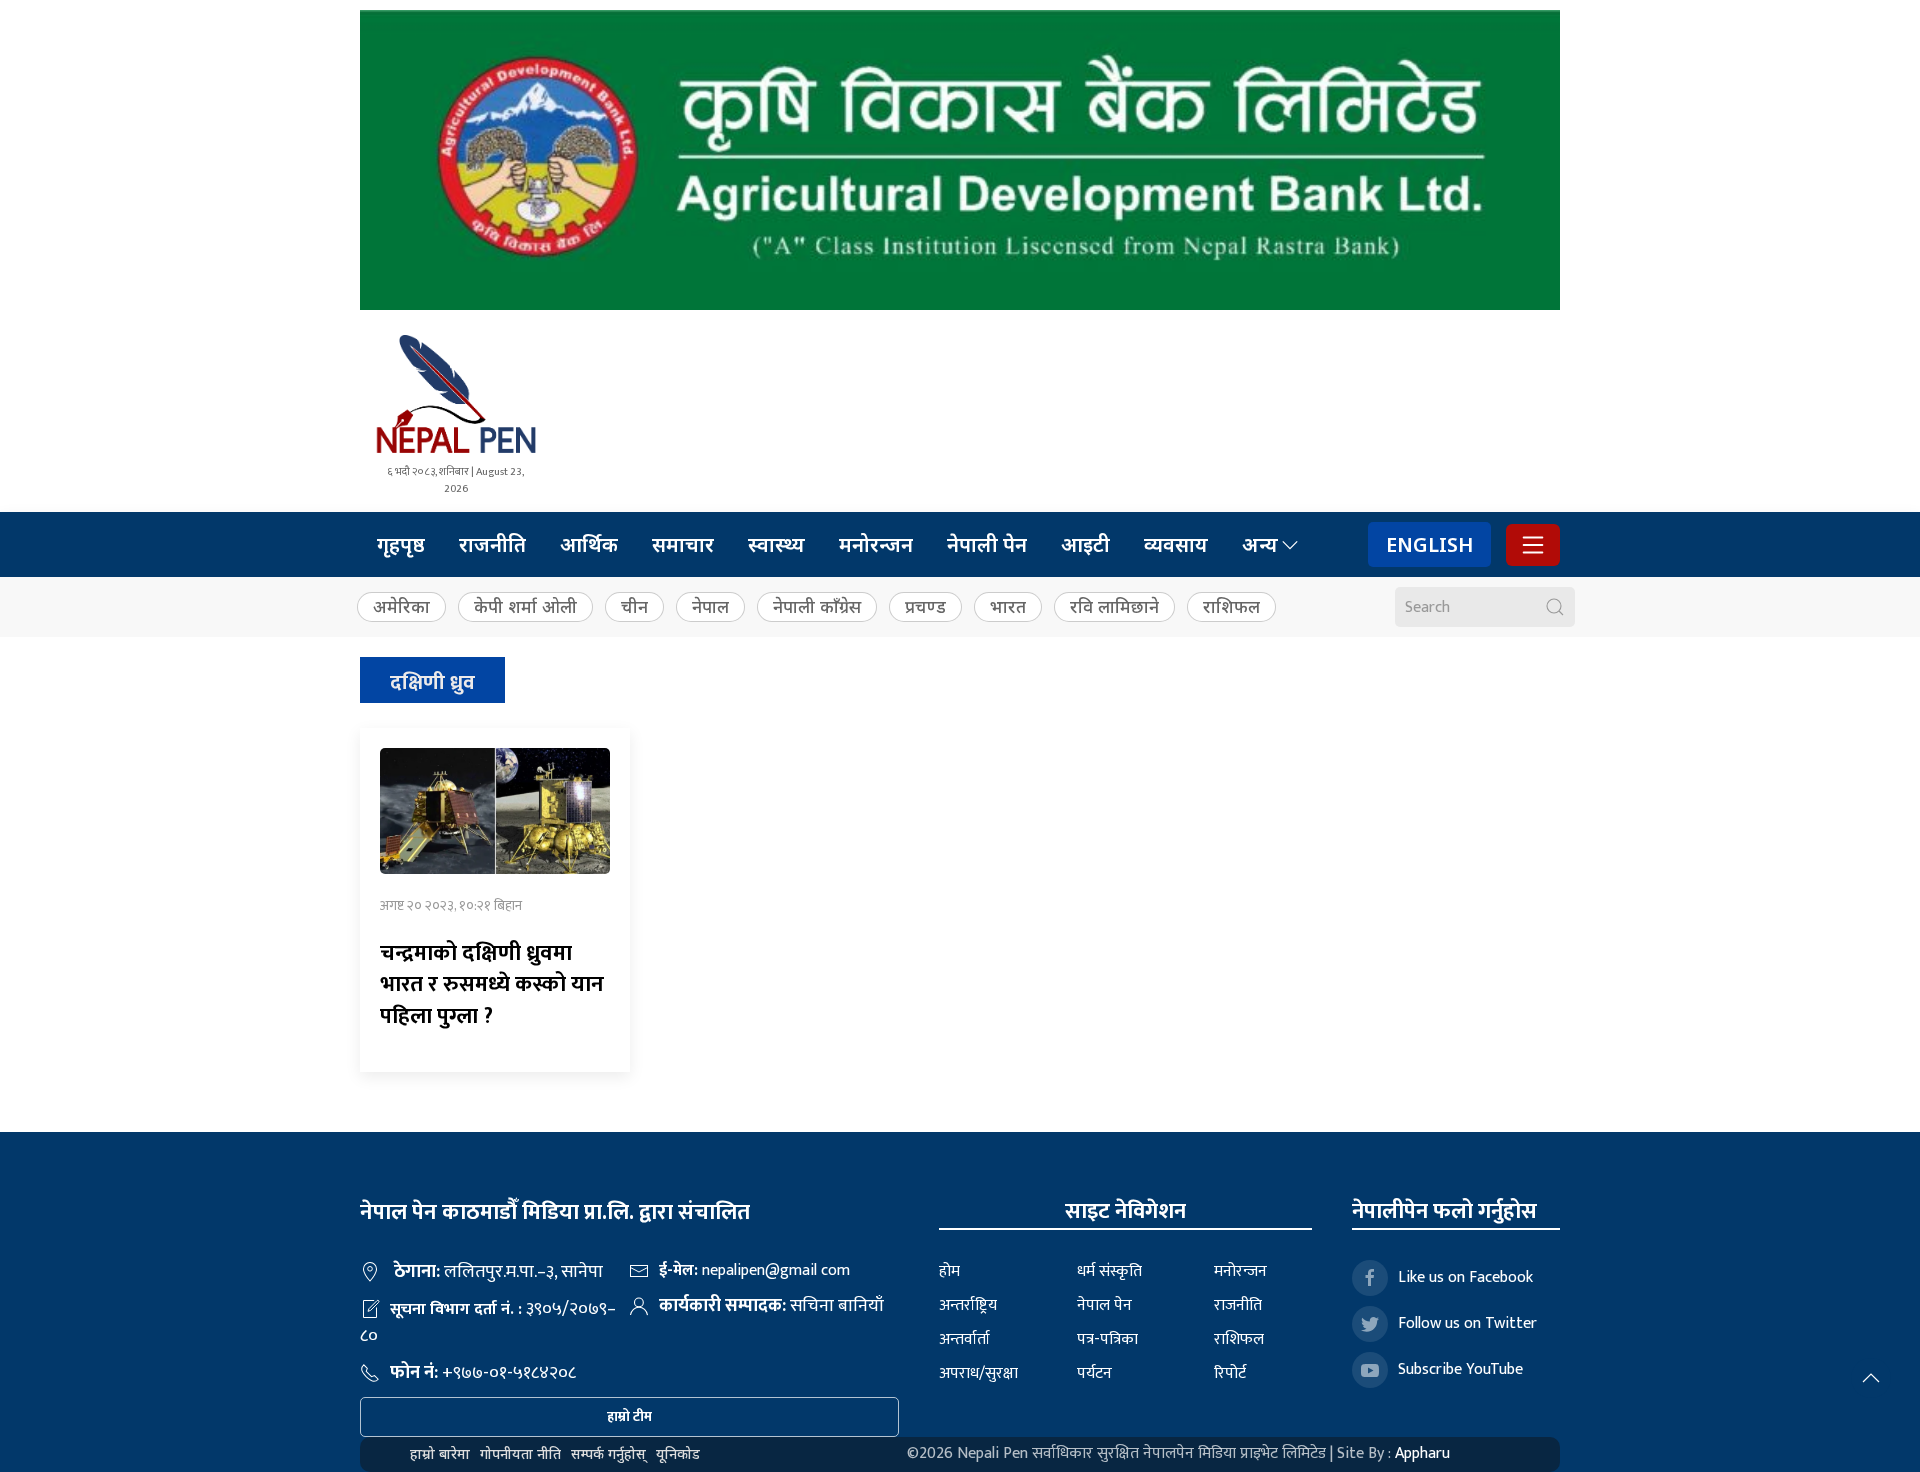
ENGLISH (1429, 544)
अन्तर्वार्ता (964, 1339)
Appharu (1422, 1453)
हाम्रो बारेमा (440, 1453)
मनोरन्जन (876, 544)
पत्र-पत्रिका (1107, 1339)
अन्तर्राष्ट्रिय (968, 1305)
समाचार (683, 544)
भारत (1008, 606)
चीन (634, 606)
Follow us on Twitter (1467, 1323)
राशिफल (1231, 606)
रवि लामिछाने (1114, 606)
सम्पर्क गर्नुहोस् (608, 1453)
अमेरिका (401, 606)
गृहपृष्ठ (401, 544)
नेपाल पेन (1104, 1305)
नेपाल (710, 606)
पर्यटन (1094, 1373)
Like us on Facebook (1465, 1277)
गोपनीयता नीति (520, 1453)
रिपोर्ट (1230, 1373)
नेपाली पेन (987, 544)
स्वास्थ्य (776, 544)
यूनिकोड (678, 1453)
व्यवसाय (1176, 544)
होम (949, 1271)
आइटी (1085, 544)
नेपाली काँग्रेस (817, 606)
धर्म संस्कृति (1109, 1271)
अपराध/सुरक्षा (978, 1373)
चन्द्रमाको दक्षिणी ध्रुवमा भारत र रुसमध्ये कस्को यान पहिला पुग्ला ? (492, 985)
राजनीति (492, 544)
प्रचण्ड (925, 606)
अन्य (1260, 544)
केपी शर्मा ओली (525, 606)
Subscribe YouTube (1460, 1369)
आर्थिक (589, 544)
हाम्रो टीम (629, 1416)
